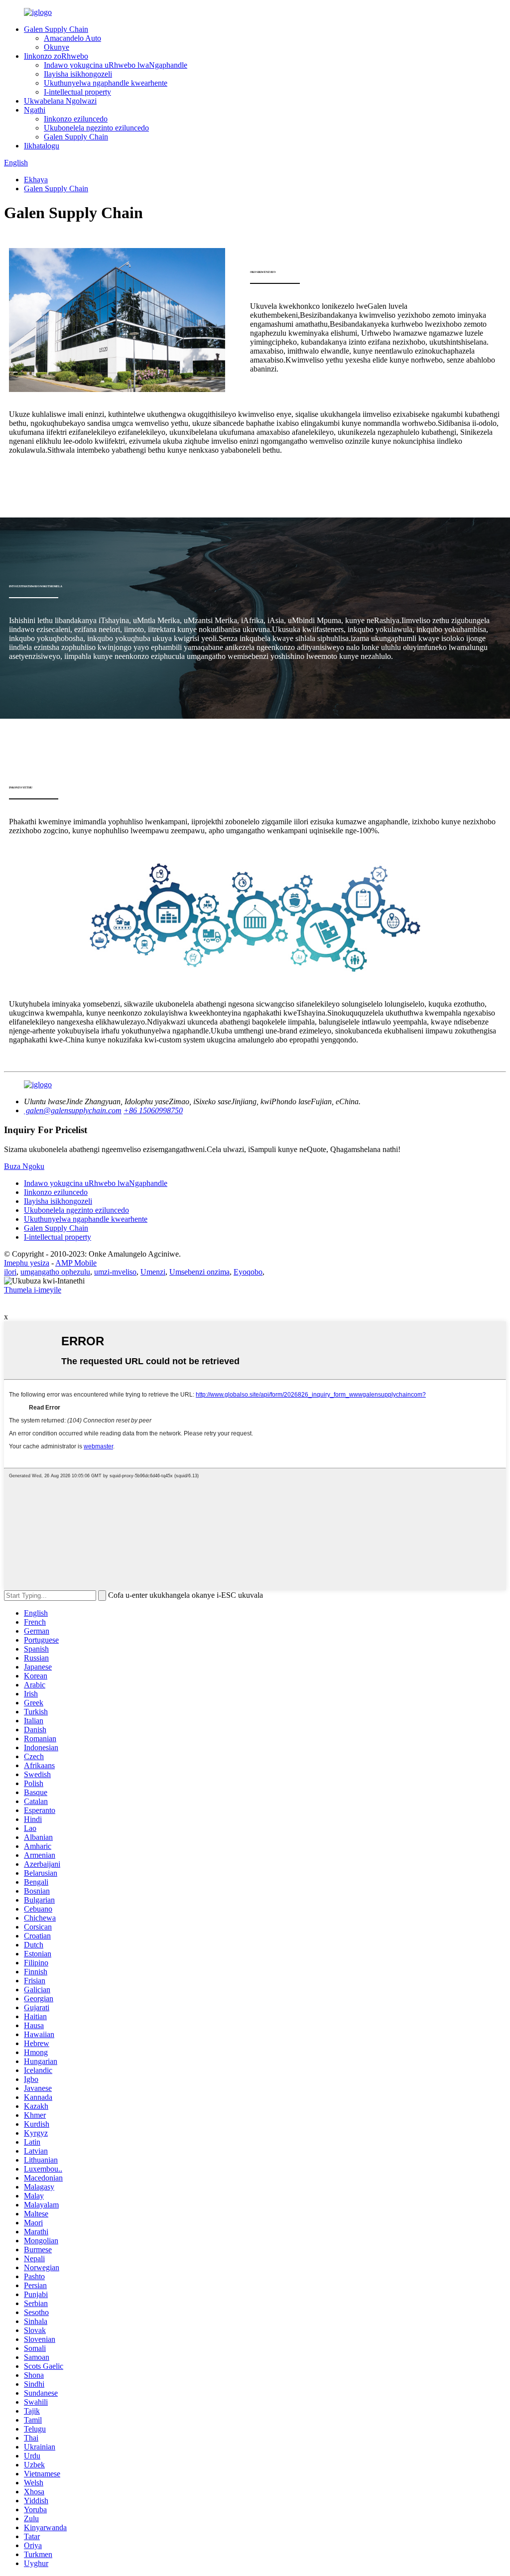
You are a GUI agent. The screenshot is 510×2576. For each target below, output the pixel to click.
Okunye (57, 47)
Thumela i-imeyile (33, 1290)
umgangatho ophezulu (55, 1272)
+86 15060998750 (153, 1110)
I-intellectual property (77, 92)
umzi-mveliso (115, 1272)
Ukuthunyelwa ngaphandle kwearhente (106, 83)
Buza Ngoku (24, 1166)
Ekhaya (36, 180)
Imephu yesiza (27, 1263)
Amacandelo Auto (72, 38)
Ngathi (35, 110)
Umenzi (153, 1272)
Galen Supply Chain (56, 29)
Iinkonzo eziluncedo (76, 119)
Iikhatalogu (42, 146)
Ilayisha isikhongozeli (78, 74)
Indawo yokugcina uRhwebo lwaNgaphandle (116, 65)
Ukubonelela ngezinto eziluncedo (96, 128)
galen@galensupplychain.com (73, 1110)
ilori (10, 1272)
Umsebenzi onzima (199, 1272)
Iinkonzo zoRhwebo (56, 56)
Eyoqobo (248, 1272)
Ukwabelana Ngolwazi (60, 101)
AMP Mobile (76, 1263)
